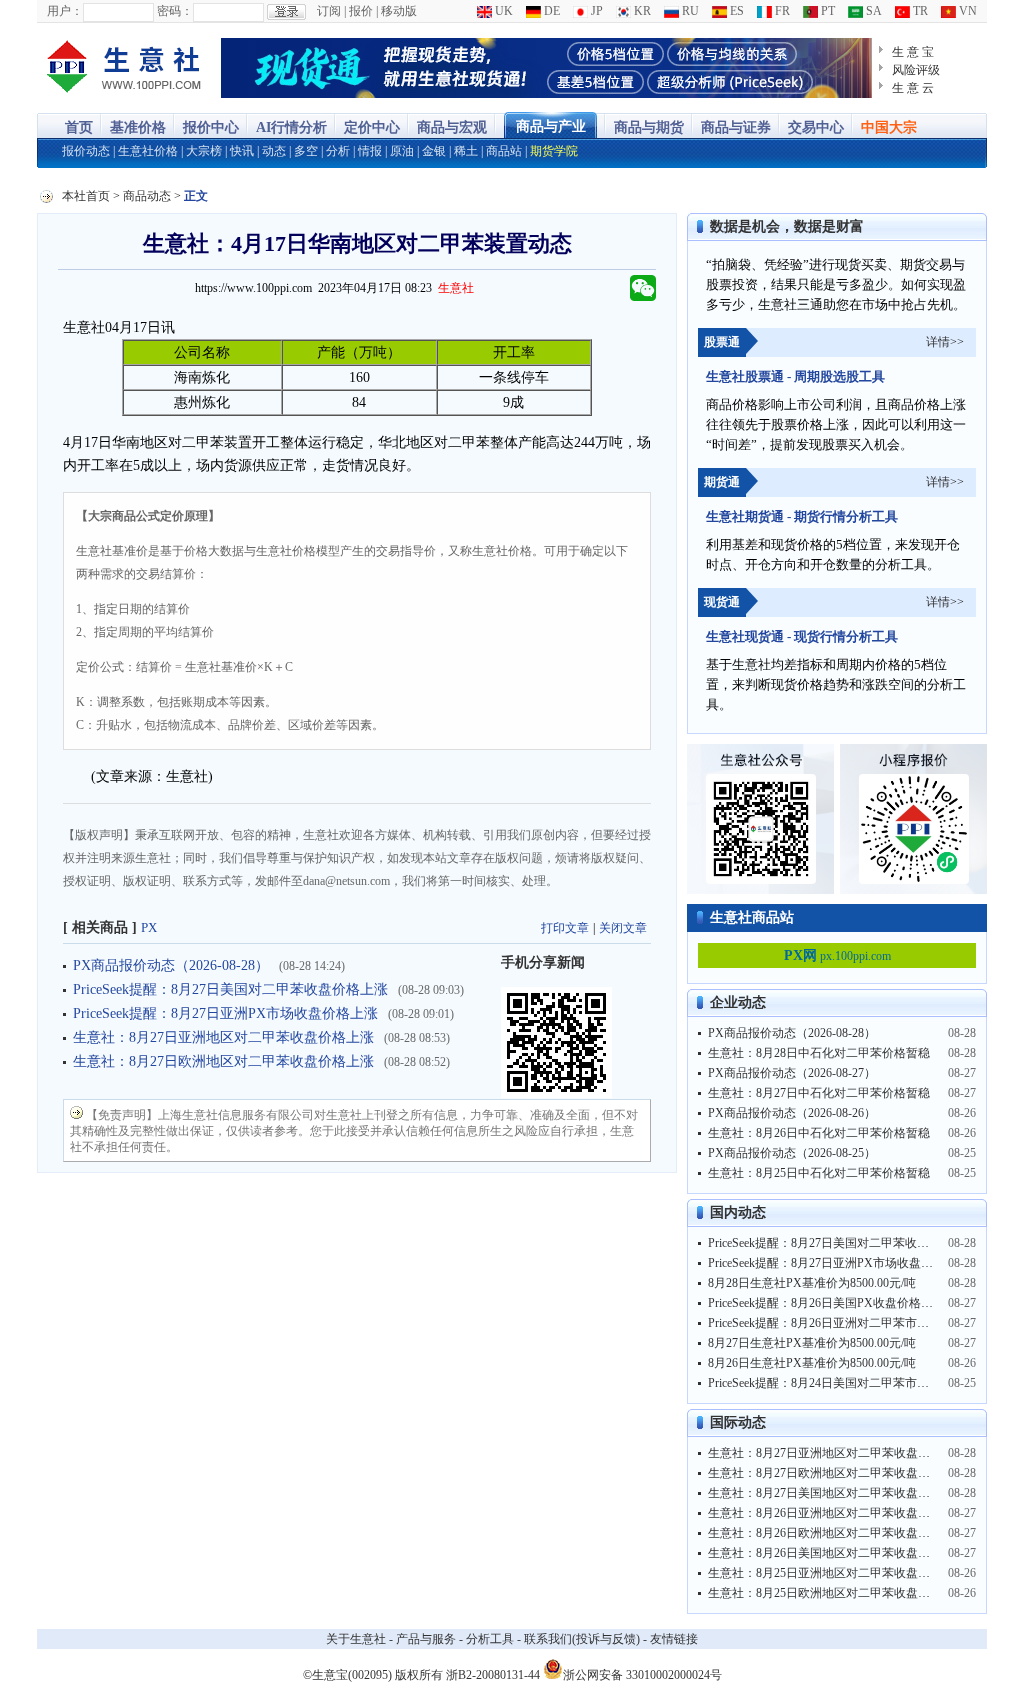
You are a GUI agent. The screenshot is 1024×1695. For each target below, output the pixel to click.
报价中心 (211, 127)
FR (781, 11)
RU (689, 11)
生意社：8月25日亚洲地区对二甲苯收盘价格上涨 (837, 1573)
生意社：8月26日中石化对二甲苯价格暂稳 (819, 1133)
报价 (361, 11)
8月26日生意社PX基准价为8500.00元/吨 (812, 1363)
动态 (274, 151)
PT (826, 11)
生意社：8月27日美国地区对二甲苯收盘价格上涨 (837, 1493)
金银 (434, 151)
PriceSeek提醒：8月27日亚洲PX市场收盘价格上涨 (225, 1013)
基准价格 (138, 127)
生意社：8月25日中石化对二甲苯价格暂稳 (819, 1173)
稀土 (466, 151)
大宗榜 (204, 151)
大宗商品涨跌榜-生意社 (124, 68)
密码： (175, 11)
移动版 (399, 11)
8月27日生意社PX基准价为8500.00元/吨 (812, 1343)
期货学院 (554, 151)
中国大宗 (889, 127)
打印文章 (565, 928)
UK (502, 11)
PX (149, 927)
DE (550, 11)
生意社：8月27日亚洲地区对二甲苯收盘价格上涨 (223, 1037)
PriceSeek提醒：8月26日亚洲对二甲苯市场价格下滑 (842, 1323)
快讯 (242, 151)
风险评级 (916, 70)
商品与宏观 (452, 127)
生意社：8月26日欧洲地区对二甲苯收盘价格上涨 (837, 1533)
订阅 (329, 11)
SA (872, 11)
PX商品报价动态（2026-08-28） (171, 965)
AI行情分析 (291, 127)
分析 (338, 151)
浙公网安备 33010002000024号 (642, 1673)
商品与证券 (736, 127)
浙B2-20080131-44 (493, 1675)
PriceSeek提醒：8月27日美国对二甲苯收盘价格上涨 (230, 989)
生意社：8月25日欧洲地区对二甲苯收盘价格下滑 (837, 1593)
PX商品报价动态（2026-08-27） (792, 1073)
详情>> (945, 342)
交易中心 (816, 127)
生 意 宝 (913, 52)
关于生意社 (356, 1639)
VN (966, 11)
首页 (79, 127)
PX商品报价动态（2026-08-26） (792, 1113)
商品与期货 (649, 127)
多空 (306, 151)
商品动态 (147, 196)
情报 (370, 151)
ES (735, 11)
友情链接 (674, 1639)
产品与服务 (426, 1639)
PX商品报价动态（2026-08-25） (792, 1153)
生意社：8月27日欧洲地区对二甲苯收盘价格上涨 (223, 1061)
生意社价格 (148, 151)
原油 (402, 151)
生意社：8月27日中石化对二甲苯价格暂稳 (819, 1093)
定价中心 (372, 127)
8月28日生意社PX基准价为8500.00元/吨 (812, 1283)
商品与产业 (551, 126)
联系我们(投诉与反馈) (582, 1639)
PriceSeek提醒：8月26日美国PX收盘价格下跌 (826, 1303)
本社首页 (86, 196)
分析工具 (490, 1639)
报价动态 (86, 151)
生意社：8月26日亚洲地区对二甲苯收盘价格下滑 (837, 1513)
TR (919, 11)
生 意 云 (913, 88)
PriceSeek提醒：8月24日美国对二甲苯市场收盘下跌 (842, 1383)
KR (641, 11)
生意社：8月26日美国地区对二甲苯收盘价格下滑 (837, 1553)
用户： (65, 11)
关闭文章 (623, 928)
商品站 (504, 151)
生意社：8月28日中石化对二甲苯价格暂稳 (819, 1053)
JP (595, 11)
